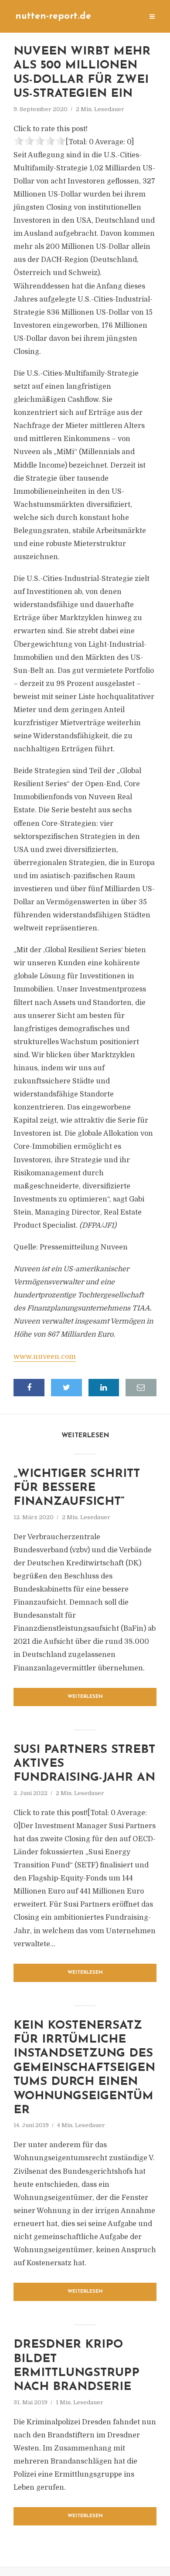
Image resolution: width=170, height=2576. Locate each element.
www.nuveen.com (45, 1357)
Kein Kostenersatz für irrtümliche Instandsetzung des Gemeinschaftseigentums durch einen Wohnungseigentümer (84, 2068)
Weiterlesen (85, 1697)
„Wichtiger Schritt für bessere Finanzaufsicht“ (77, 1488)
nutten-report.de (53, 16)
